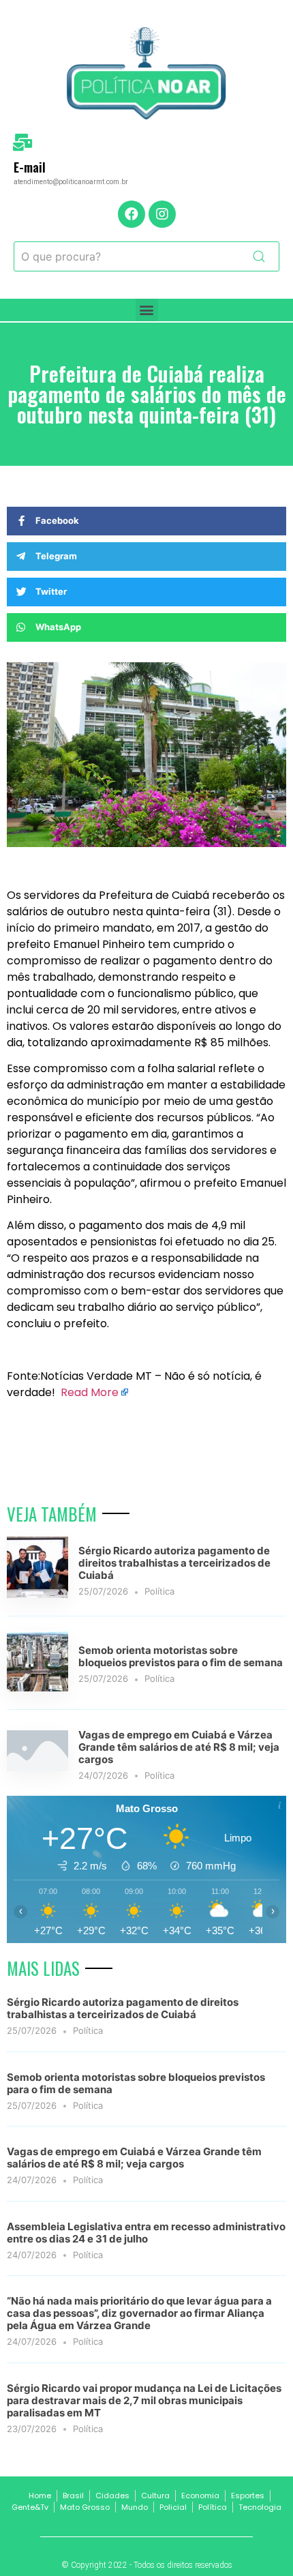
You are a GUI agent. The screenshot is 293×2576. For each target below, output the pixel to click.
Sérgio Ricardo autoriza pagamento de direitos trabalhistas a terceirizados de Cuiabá (174, 1563)
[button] (147, 310)
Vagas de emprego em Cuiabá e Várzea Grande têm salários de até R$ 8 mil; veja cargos (179, 1747)
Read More (90, 1392)
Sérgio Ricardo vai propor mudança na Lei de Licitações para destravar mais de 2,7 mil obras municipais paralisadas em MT (144, 2400)
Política (159, 1591)
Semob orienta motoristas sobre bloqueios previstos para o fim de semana (181, 1656)
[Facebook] (132, 214)
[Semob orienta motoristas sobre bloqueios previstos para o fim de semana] (37, 1687)
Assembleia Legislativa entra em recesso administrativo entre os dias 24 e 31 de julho (146, 2233)
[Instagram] (162, 214)
